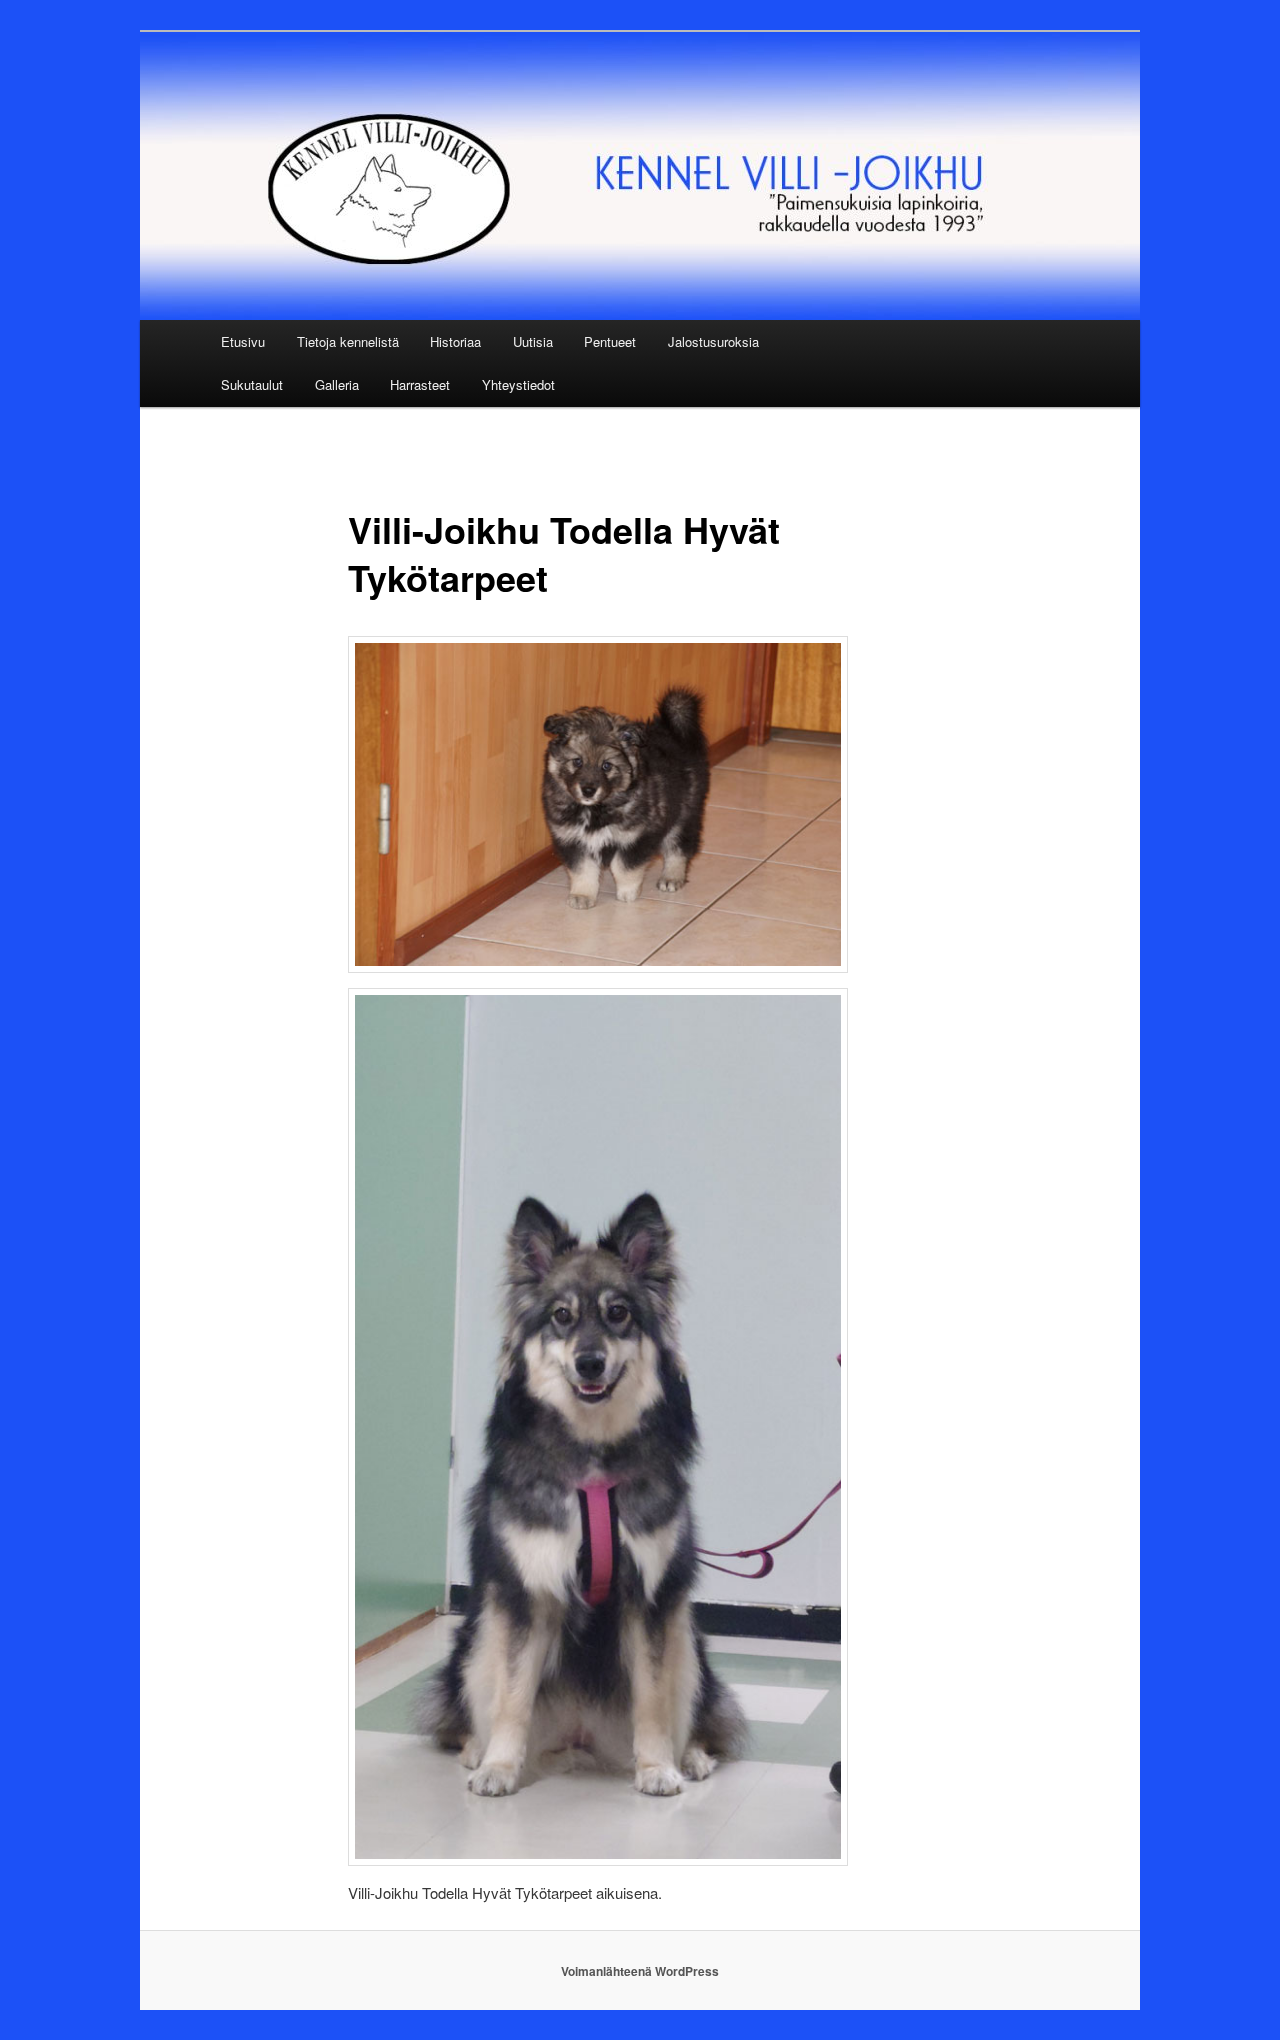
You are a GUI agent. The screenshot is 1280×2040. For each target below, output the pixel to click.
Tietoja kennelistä (348, 341)
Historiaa (455, 341)
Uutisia (533, 341)
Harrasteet (420, 384)
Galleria (337, 384)
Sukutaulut (252, 384)
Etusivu (243, 341)
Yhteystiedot (518, 384)
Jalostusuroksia (713, 341)
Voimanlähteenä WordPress (640, 1971)
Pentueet (610, 341)
